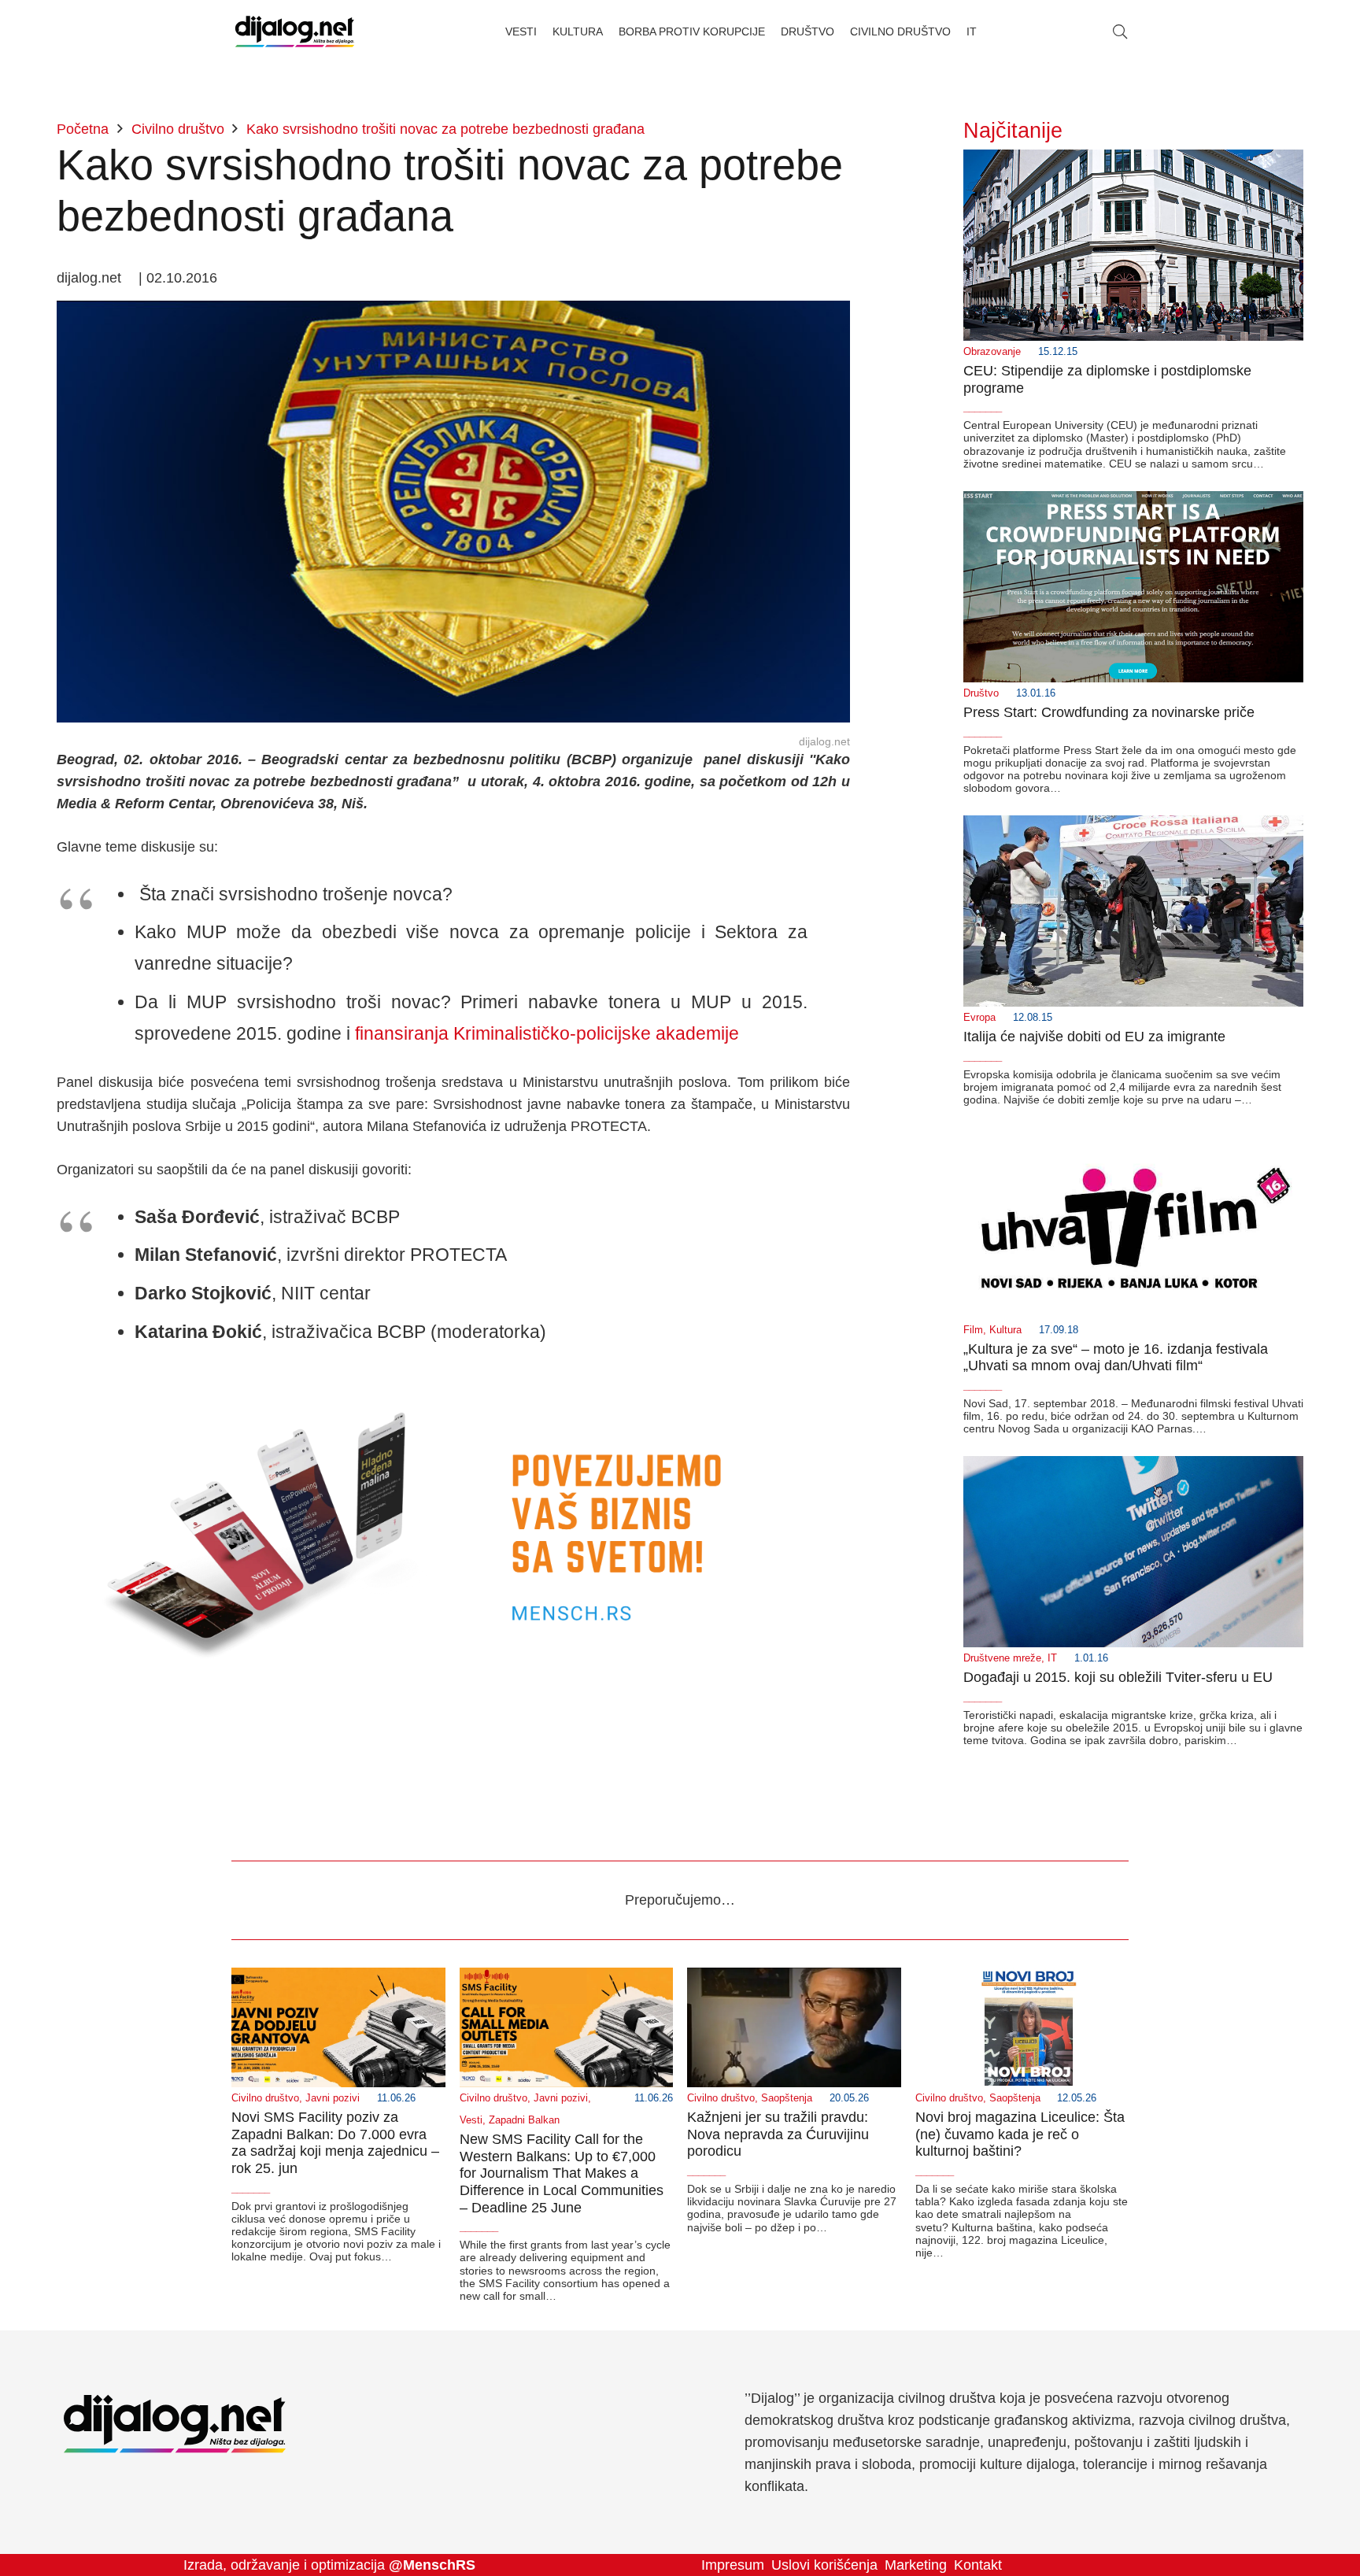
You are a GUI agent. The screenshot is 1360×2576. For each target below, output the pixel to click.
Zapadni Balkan (524, 2120)
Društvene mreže (1002, 1658)
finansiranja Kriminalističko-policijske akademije (547, 1033)
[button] (1120, 31)
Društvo (981, 693)
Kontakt (978, 2565)
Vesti (471, 2120)
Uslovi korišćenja (824, 2565)
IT (1052, 1658)
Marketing (916, 2565)
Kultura (1005, 1330)
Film (973, 1330)
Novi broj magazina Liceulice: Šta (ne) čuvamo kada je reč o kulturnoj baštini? (1020, 2134)
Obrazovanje (992, 352)
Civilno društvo (265, 2098)
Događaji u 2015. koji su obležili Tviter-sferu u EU (1118, 1677)
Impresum (733, 2565)
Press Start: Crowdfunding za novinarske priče (1109, 712)
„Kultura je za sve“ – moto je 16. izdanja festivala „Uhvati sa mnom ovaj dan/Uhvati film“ (1116, 1358)
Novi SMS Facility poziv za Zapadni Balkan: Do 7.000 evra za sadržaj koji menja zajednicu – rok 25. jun (335, 2143)
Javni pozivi (333, 2098)
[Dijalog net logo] (295, 31)
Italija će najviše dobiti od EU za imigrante (1094, 1037)
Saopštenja (787, 2098)
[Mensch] (453, 1380)
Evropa (979, 1018)
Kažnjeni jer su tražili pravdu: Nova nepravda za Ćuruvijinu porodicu (778, 2134)
